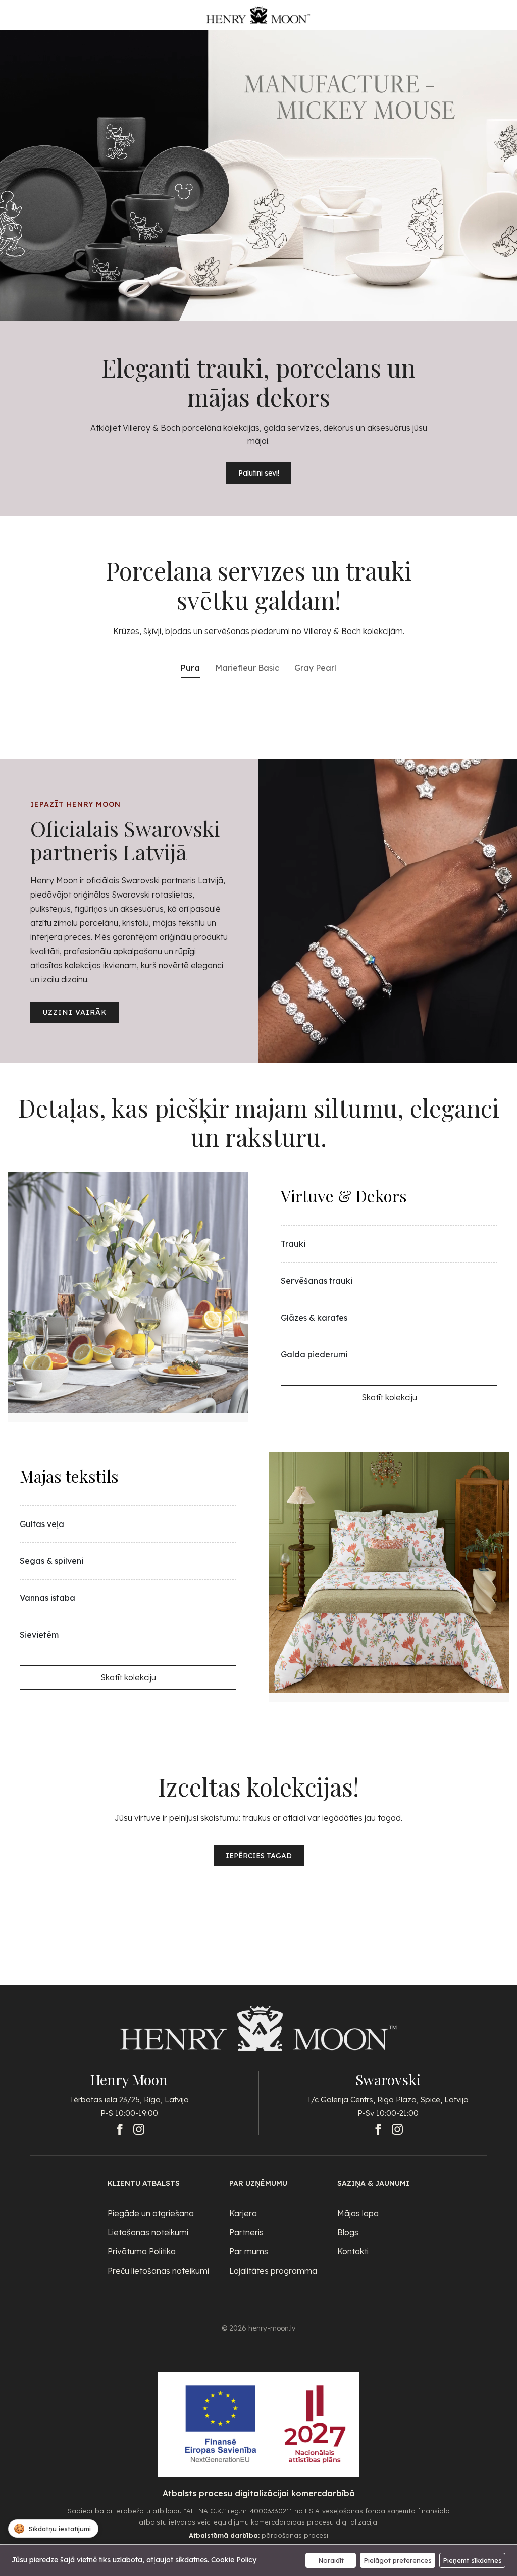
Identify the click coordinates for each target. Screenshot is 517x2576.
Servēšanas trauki (317, 1281)
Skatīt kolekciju (389, 1397)
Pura (190, 668)
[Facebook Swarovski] (378, 2129)
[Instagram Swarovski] (397, 2129)
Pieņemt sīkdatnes (472, 2560)
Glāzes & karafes (314, 1318)
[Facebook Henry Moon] (120, 2129)
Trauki (293, 1244)
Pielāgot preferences (398, 2560)
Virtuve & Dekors (344, 1196)
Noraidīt (331, 2560)
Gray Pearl (315, 668)
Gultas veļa (42, 1524)
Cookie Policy (234, 2560)
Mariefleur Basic (247, 668)
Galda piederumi (314, 1354)
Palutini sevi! (259, 473)
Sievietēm (39, 1635)
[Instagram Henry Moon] (139, 2129)
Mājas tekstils (69, 1476)
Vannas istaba (47, 1598)
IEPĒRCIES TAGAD (259, 1856)
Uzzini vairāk (75, 1012)
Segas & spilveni (51, 1561)
